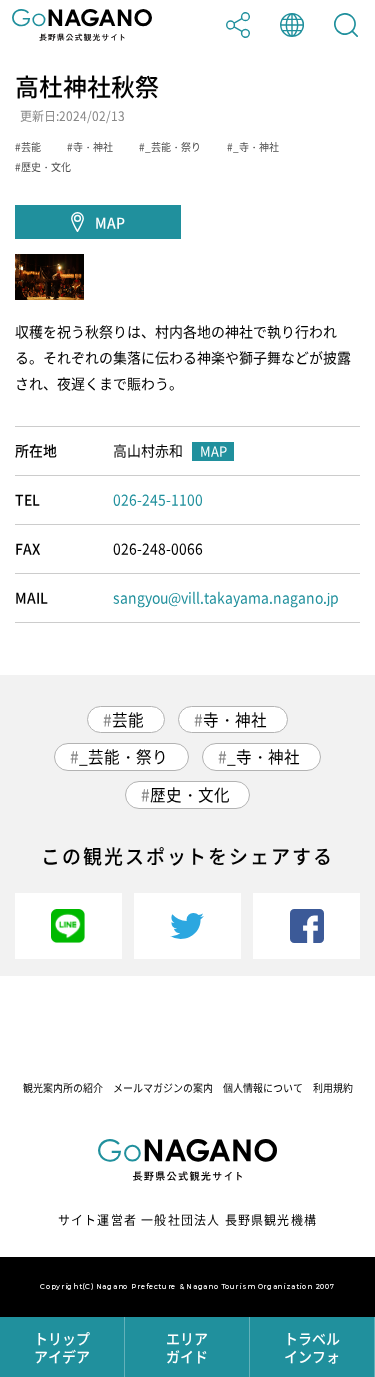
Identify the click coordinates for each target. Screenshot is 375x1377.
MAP (110, 222)
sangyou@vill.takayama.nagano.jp (226, 597)
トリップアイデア (62, 1347)
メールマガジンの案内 (163, 1087)
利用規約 (333, 1087)
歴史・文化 (190, 794)
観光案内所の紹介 (63, 1087)
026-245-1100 (158, 499)
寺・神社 (235, 719)
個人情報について (263, 1087)
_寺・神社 (263, 756)
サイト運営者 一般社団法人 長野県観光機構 (187, 1220)
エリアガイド (187, 1347)
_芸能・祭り (123, 756)
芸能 (128, 719)
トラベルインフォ (312, 1347)
